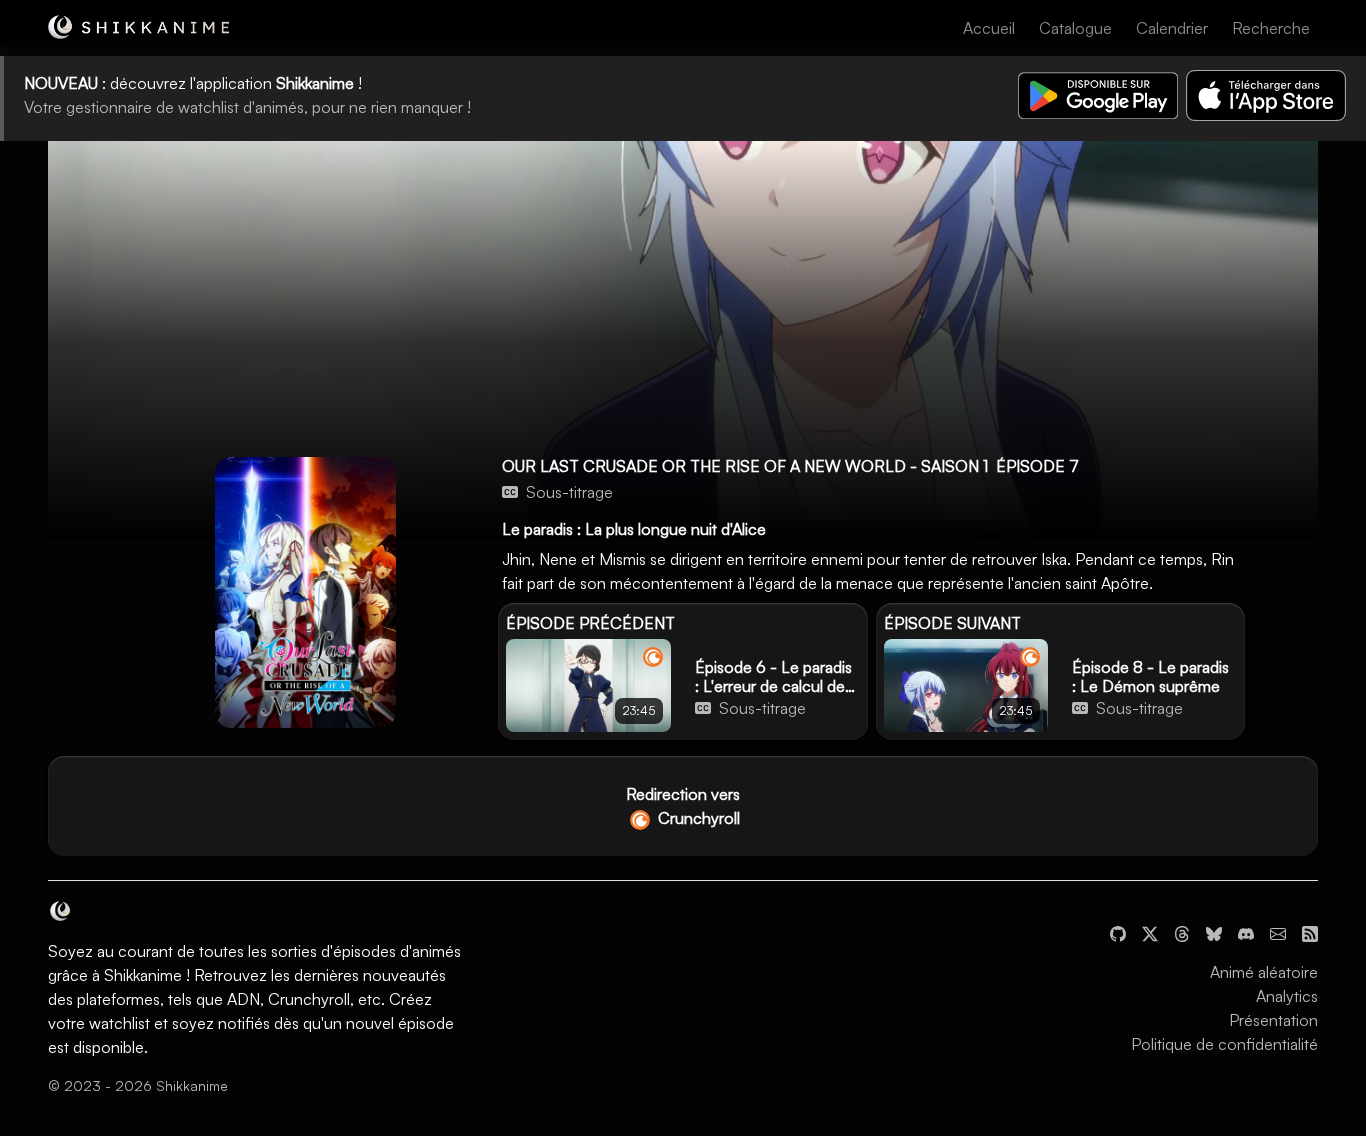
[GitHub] (1118, 932)
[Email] (1278, 932)
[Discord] (1246, 932)
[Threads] (1182, 932)
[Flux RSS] (1310, 932)
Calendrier (1172, 28)
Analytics (1287, 996)
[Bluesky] (1214, 932)
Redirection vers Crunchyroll (683, 806)
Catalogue (1075, 28)
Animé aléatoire (1264, 972)
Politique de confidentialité (1224, 1044)
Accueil (989, 28)
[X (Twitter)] (1150, 932)
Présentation (1273, 1020)
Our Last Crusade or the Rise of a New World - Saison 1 (745, 466)
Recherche (1271, 28)
